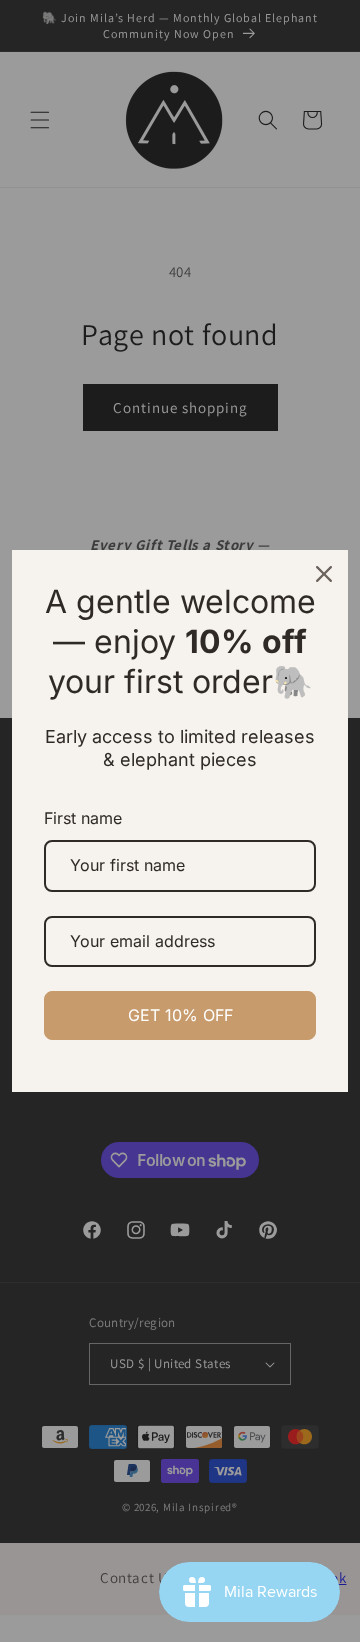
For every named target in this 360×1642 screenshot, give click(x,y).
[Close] (324, 574)
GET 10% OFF (180, 1015)
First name (83, 818)
